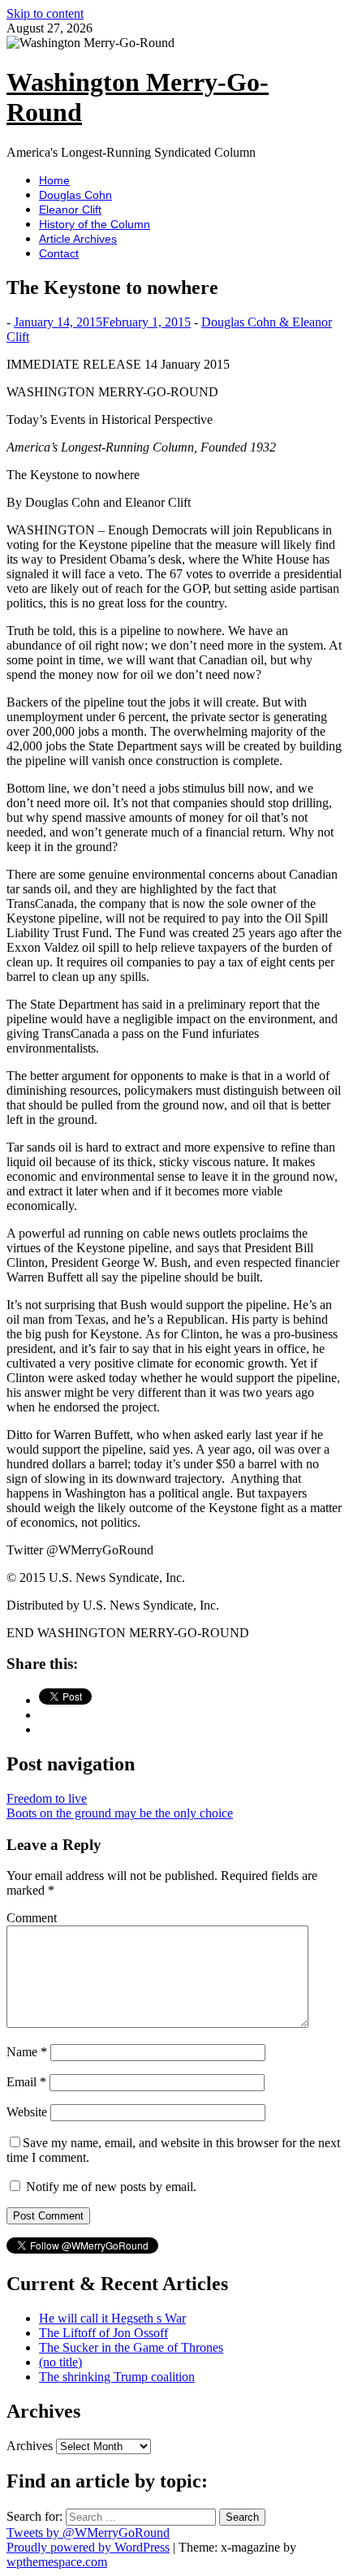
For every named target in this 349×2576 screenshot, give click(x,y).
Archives (30, 2446)
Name (27, 2052)
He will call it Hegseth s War (112, 2318)
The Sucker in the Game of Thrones (131, 2347)
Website (27, 2112)
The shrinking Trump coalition (117, 2377)
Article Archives (78, 239)
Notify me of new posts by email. (111, 2187)
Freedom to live (47, 1798)
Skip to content (45, 13)
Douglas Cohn (75, 195)
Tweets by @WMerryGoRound (88, 2533)
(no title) (60, 2362)
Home (54, 180)
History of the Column (95, 224)
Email (26, 2082)
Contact (59, 253)
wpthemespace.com (57, 2562)
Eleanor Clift (70, 210)
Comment (32, 1918)
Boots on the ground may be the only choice (120, 1813)
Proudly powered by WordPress (88, 2547)
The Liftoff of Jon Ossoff (103, 2333)
